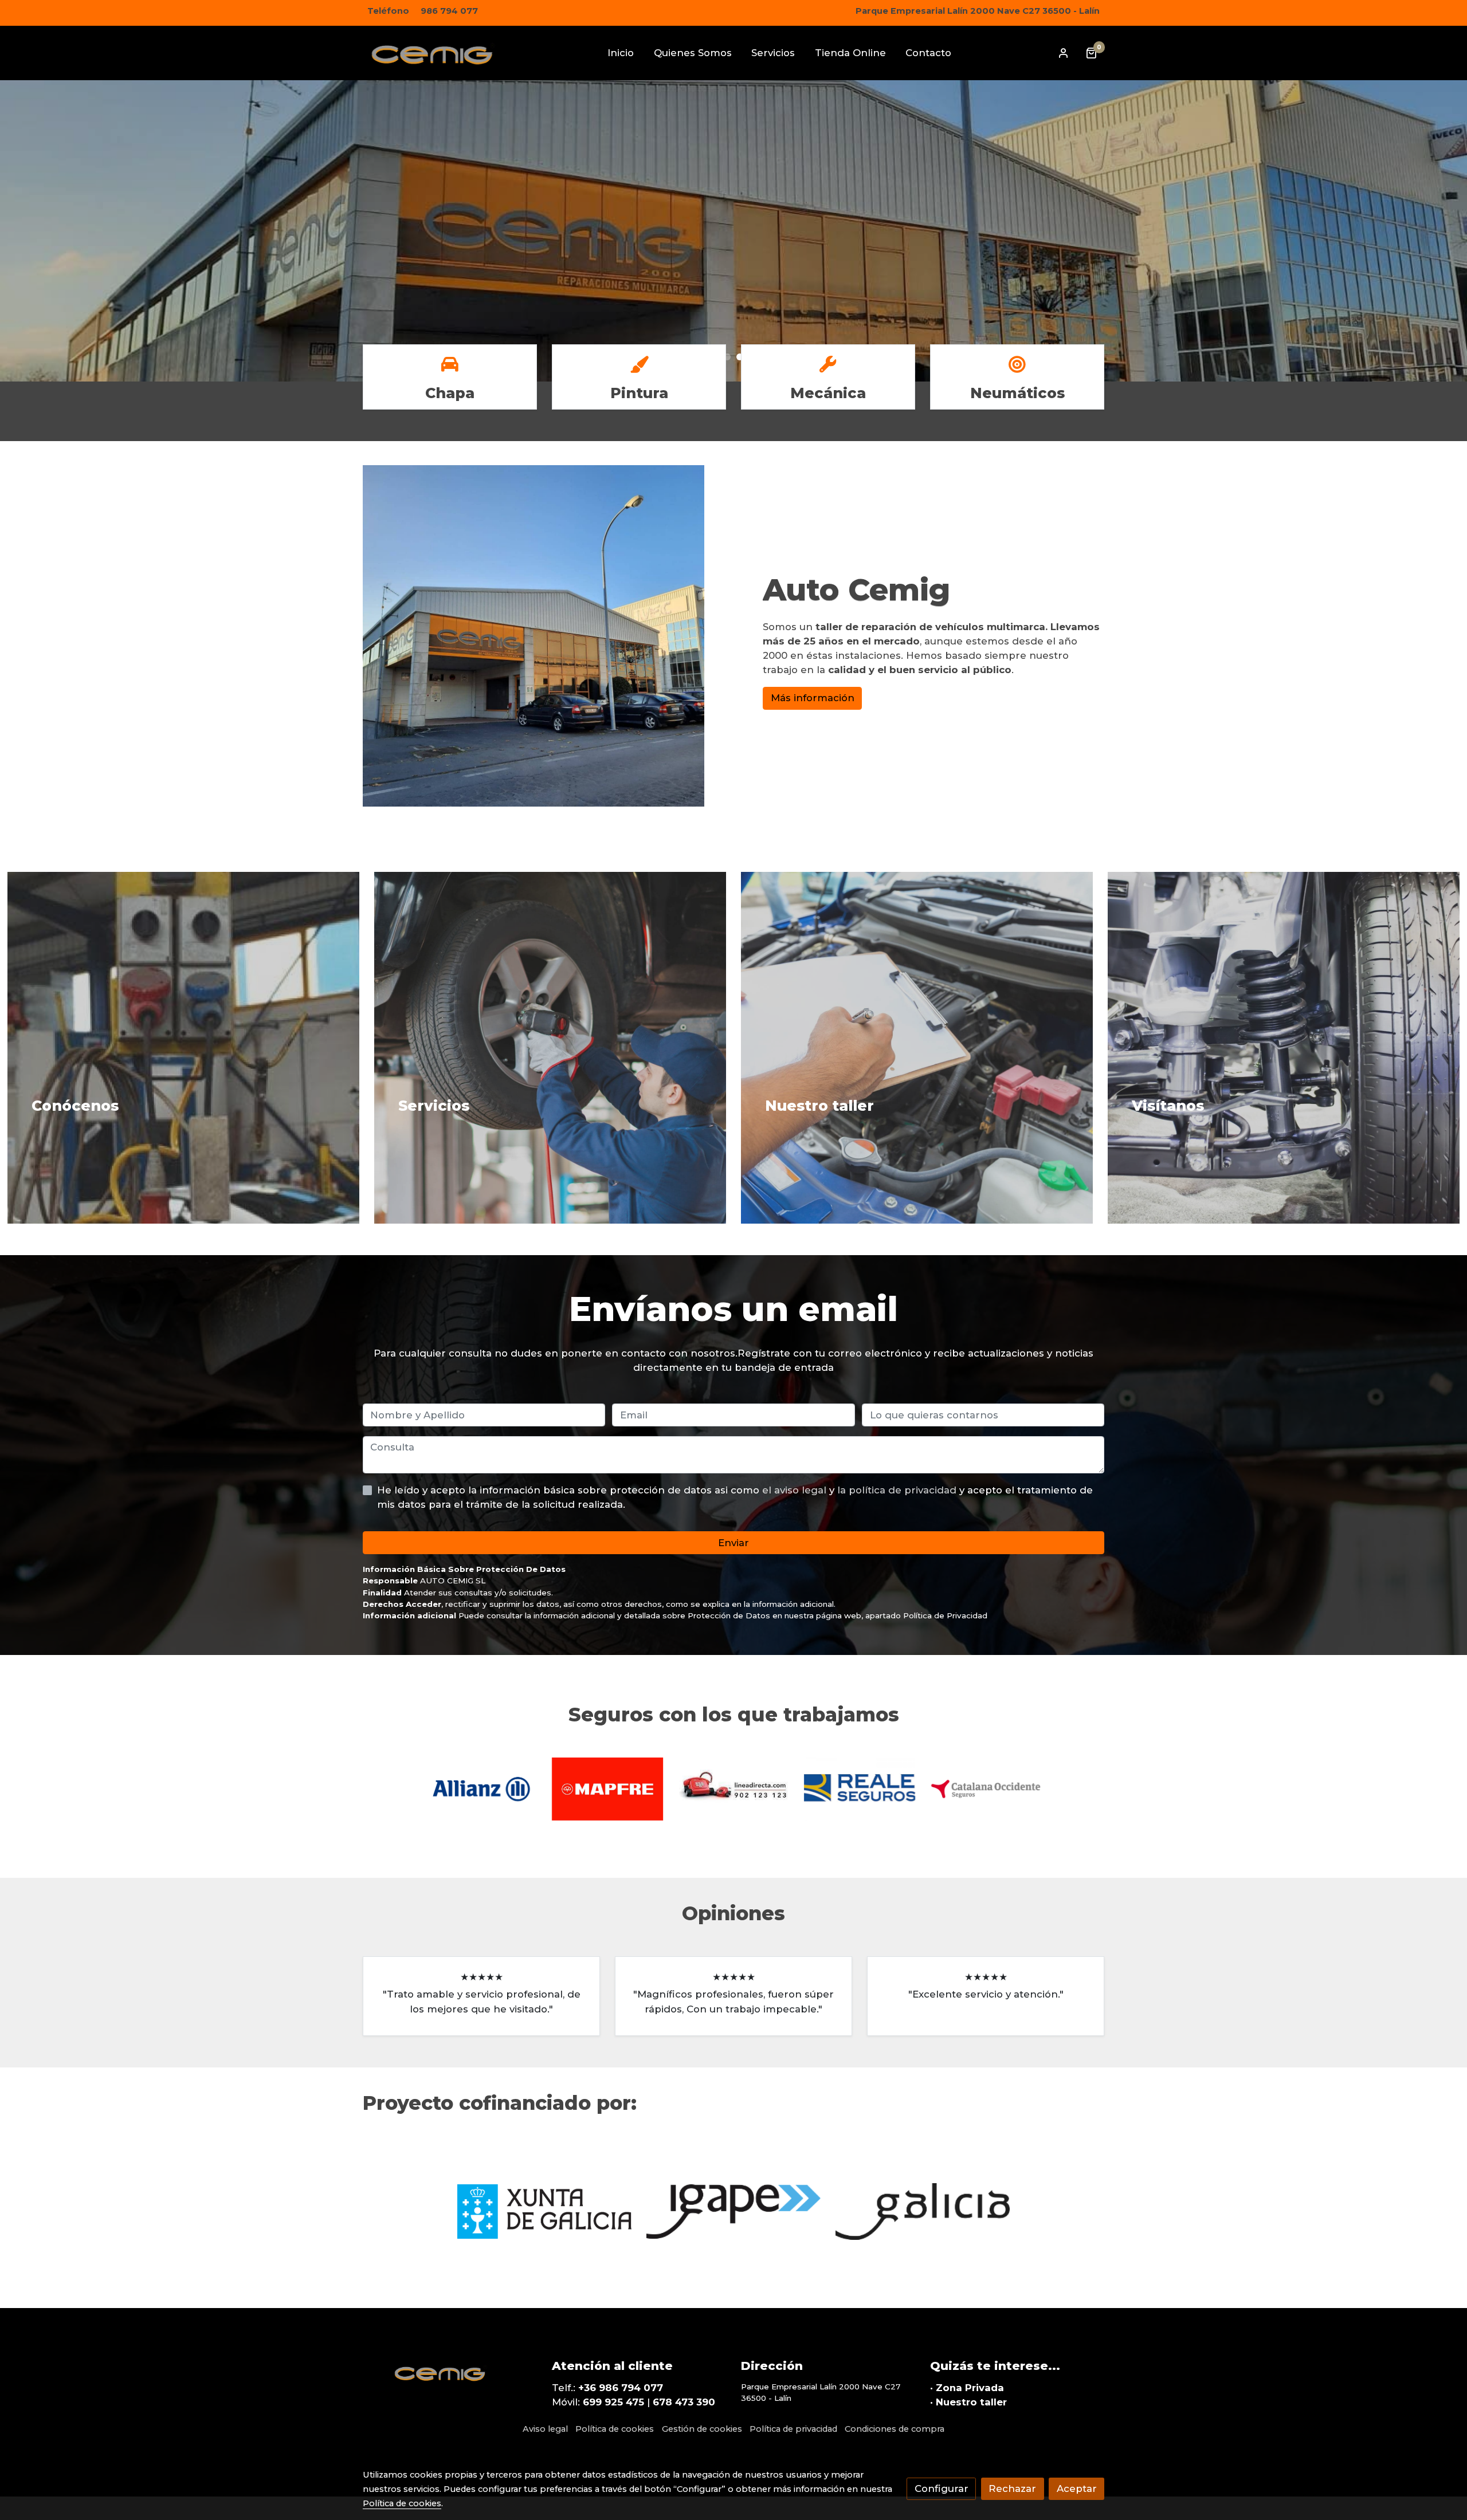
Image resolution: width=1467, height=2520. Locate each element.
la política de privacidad (898, 1490)
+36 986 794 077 (621, 2388)
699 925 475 (613, 2402)
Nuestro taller (971, 2402)
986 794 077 (449, 11)
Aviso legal (545, 2429)
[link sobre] (450, 2370)
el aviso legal (796, 1490)
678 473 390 (684, 2402)
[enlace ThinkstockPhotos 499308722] (931, 1047)
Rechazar (1012, 2488)
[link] (436, 53)
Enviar (733, 1542)
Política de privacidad (793, 2429)
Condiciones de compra (895, 2429)
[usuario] (1064, 53)
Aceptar (1077, 2488)
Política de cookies (615, 2429)
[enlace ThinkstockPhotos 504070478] (565, 1047)
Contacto (440, 289)
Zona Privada (970, 2388)
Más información (813, 698)
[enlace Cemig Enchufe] (198, 1047)
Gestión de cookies (702, 2429)
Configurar (942, 2488)
